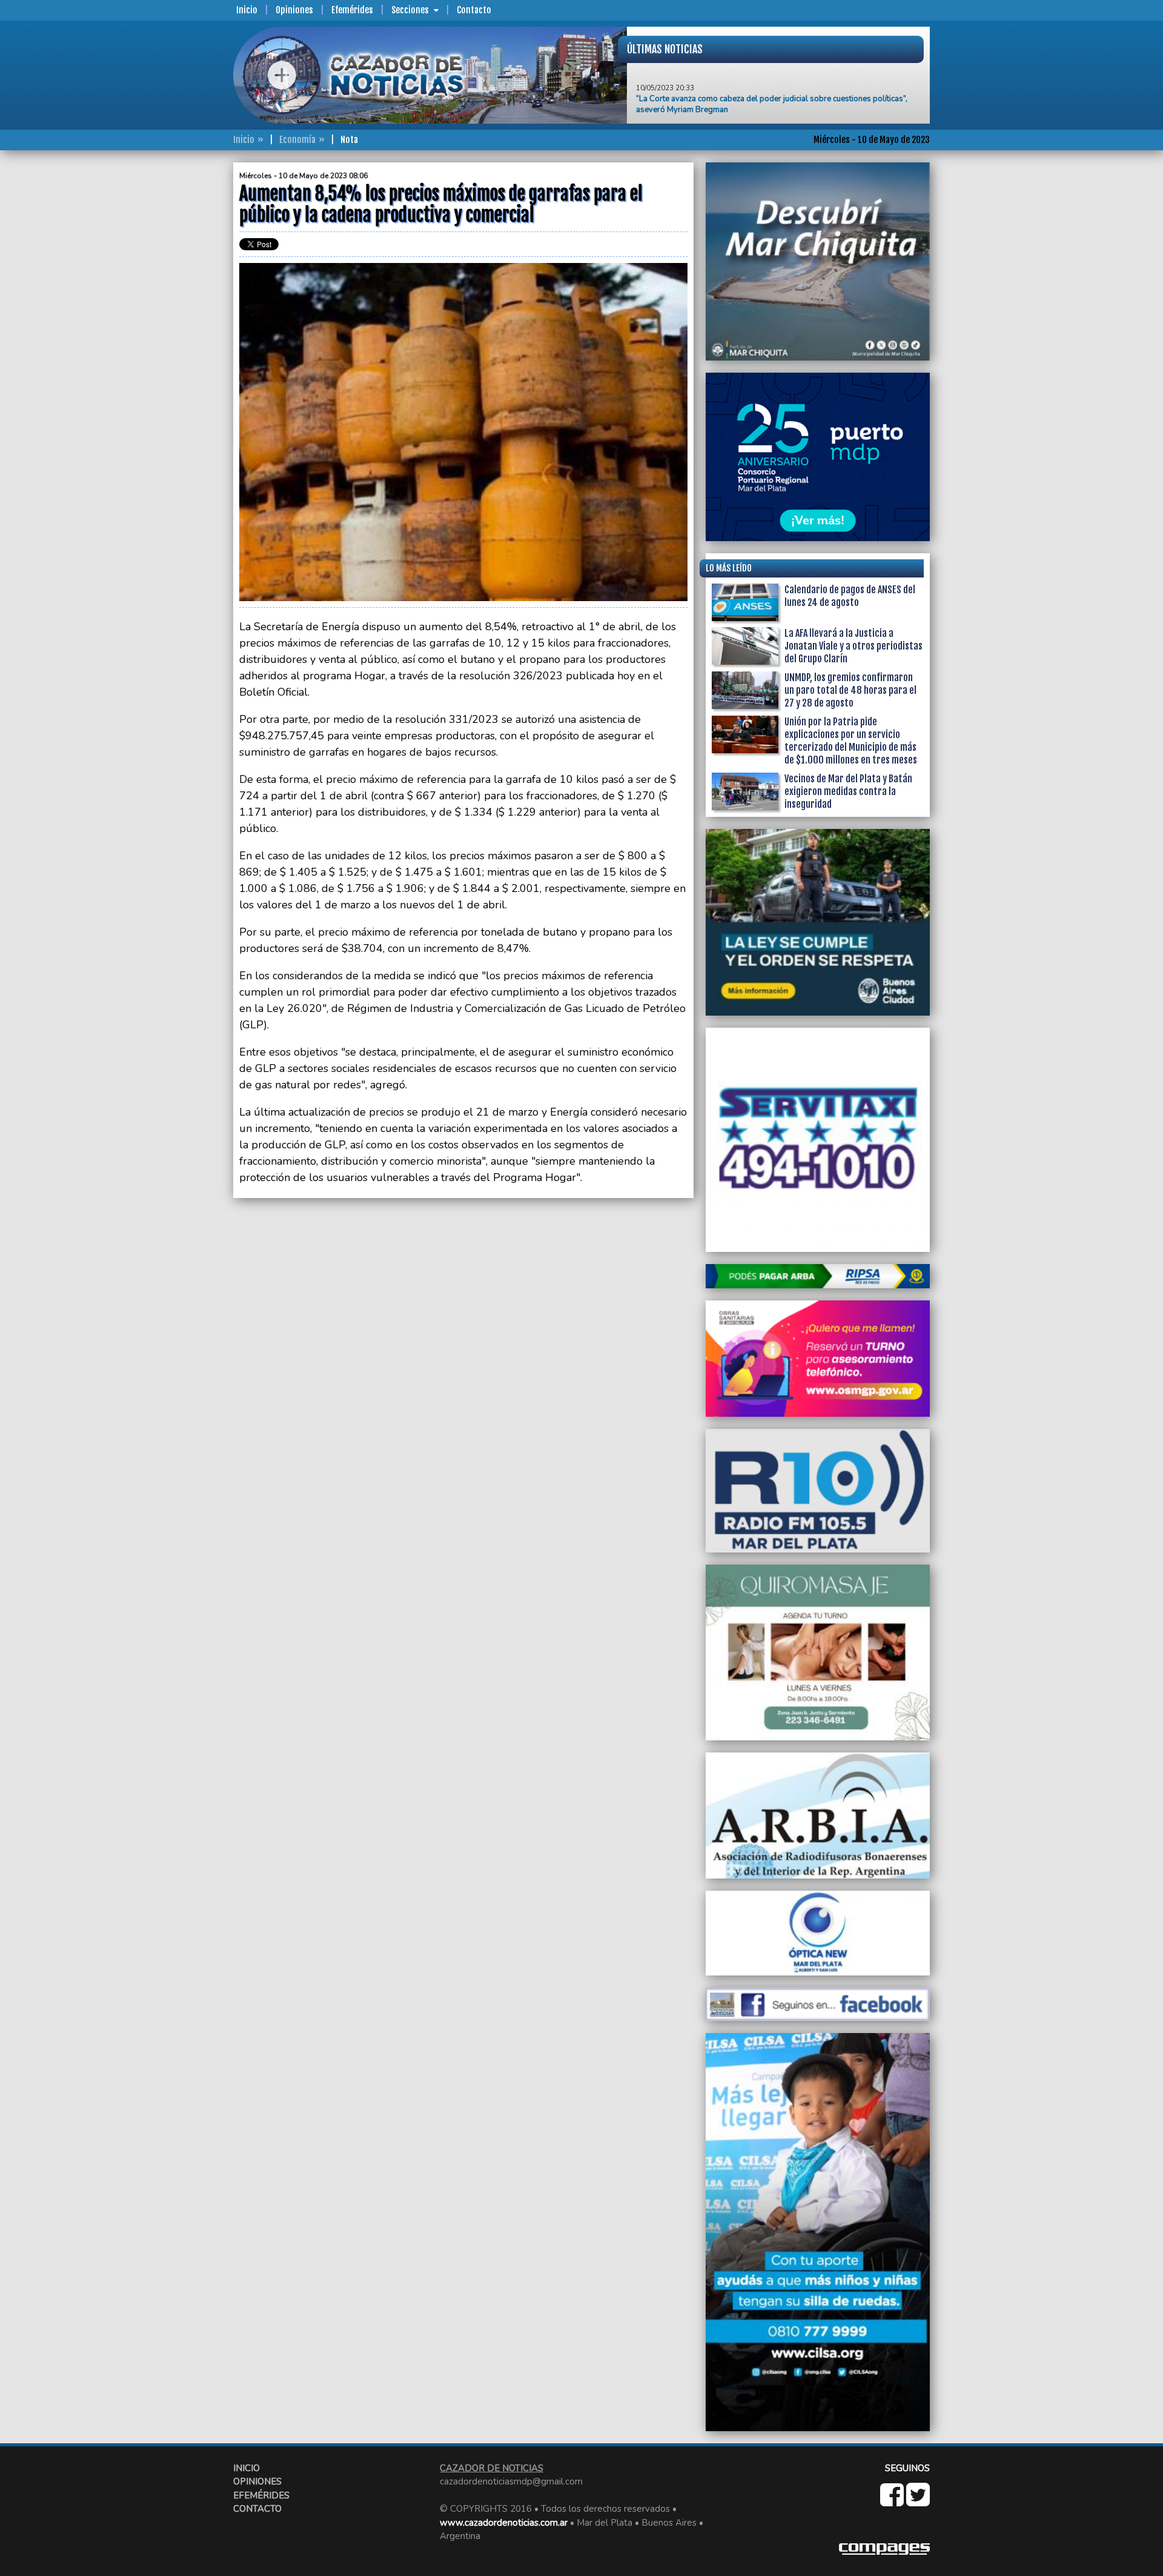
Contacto (474, 10)
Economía (297, 140)
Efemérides (352, 10)
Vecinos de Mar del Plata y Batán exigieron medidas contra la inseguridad (848, 791)
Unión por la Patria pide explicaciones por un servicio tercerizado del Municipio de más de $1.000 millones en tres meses (851, 741)
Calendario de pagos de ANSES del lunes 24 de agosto (850, 596)
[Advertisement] (185, 344)
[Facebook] (893, 2501)
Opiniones (294, 10)
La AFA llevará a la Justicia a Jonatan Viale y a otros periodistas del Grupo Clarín (853, 646)
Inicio (247, 10)
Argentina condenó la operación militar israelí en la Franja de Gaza (753, 102)
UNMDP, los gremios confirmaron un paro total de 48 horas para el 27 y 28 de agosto (850, 690)
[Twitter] (918, 2501)
